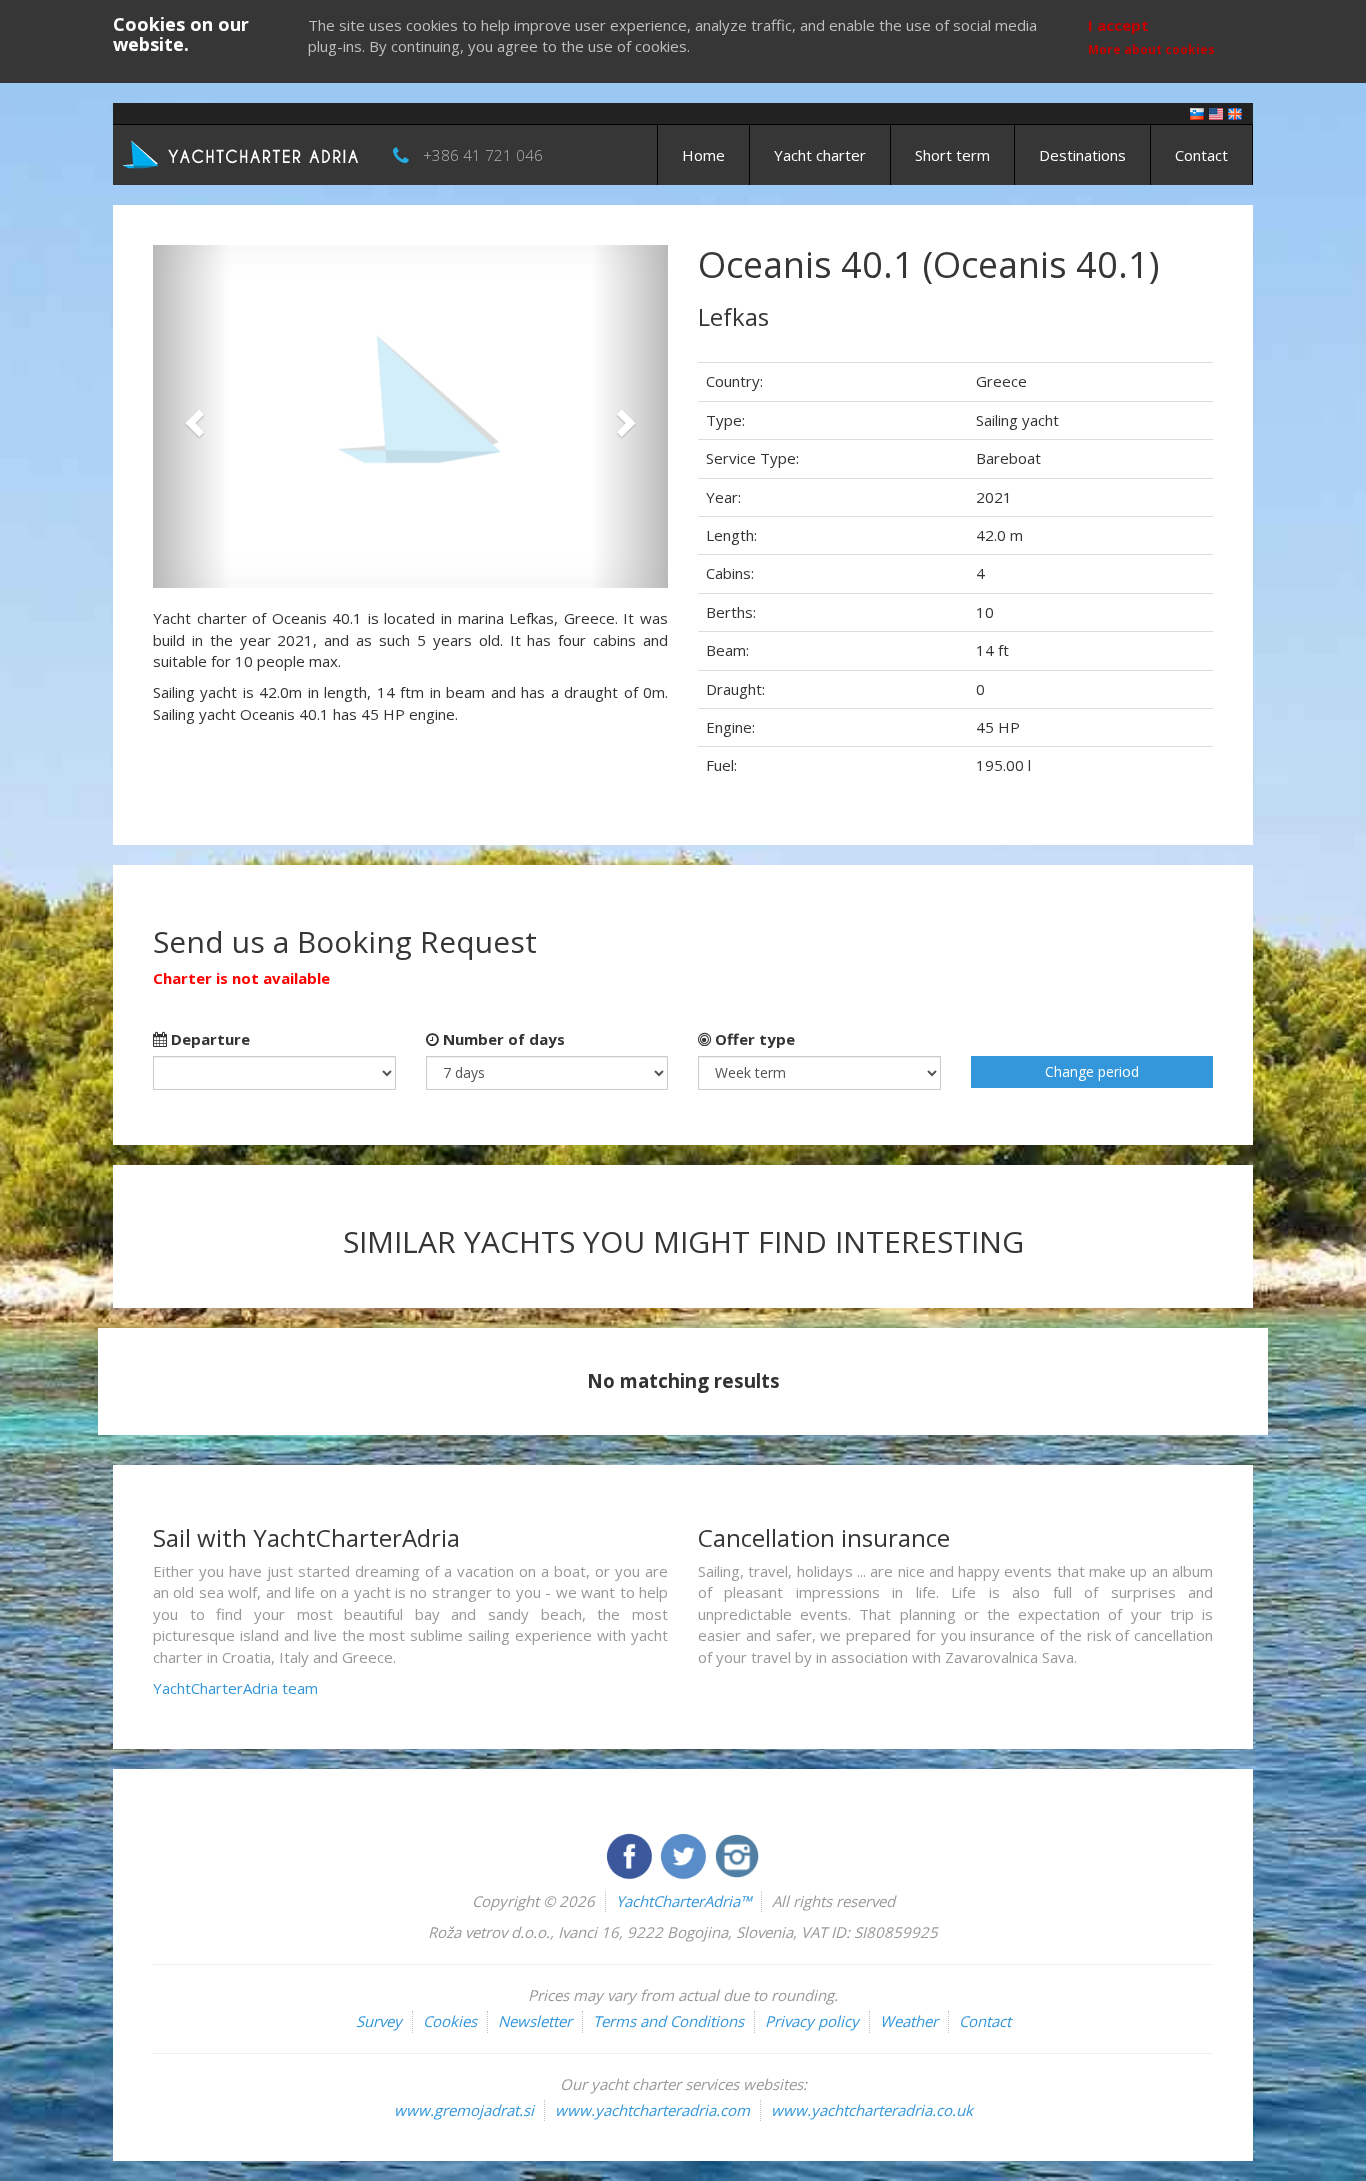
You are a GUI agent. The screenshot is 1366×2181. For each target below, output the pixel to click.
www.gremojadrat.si (464, 2110)
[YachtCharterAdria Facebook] (631, 1854)
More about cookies (1151, 49)
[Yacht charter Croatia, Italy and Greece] (1216, 112)
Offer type (753, 1039)
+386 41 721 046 (483, 155)
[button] (191, 416)
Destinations (1082, 155)
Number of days (502, 1039)
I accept (1118, 25)
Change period (1092, 1071)
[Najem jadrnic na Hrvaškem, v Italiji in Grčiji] (1197, 112)
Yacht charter (820, 155)
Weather (909, 2021)
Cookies (450, 2021)
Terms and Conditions (668, 2021)
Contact (1201, 155)
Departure (208, 1039)
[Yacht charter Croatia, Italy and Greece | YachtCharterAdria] (243, 153)
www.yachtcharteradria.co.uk (872, 2110)
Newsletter (535, 2021)
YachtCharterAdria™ (683, 1901)
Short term (952, 155)
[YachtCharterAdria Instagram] (737, 1854)
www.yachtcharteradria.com (652, 2110)
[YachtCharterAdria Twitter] (685, 1854)
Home (703, 155)
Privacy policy (812, 2021)
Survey (379, 2021)
